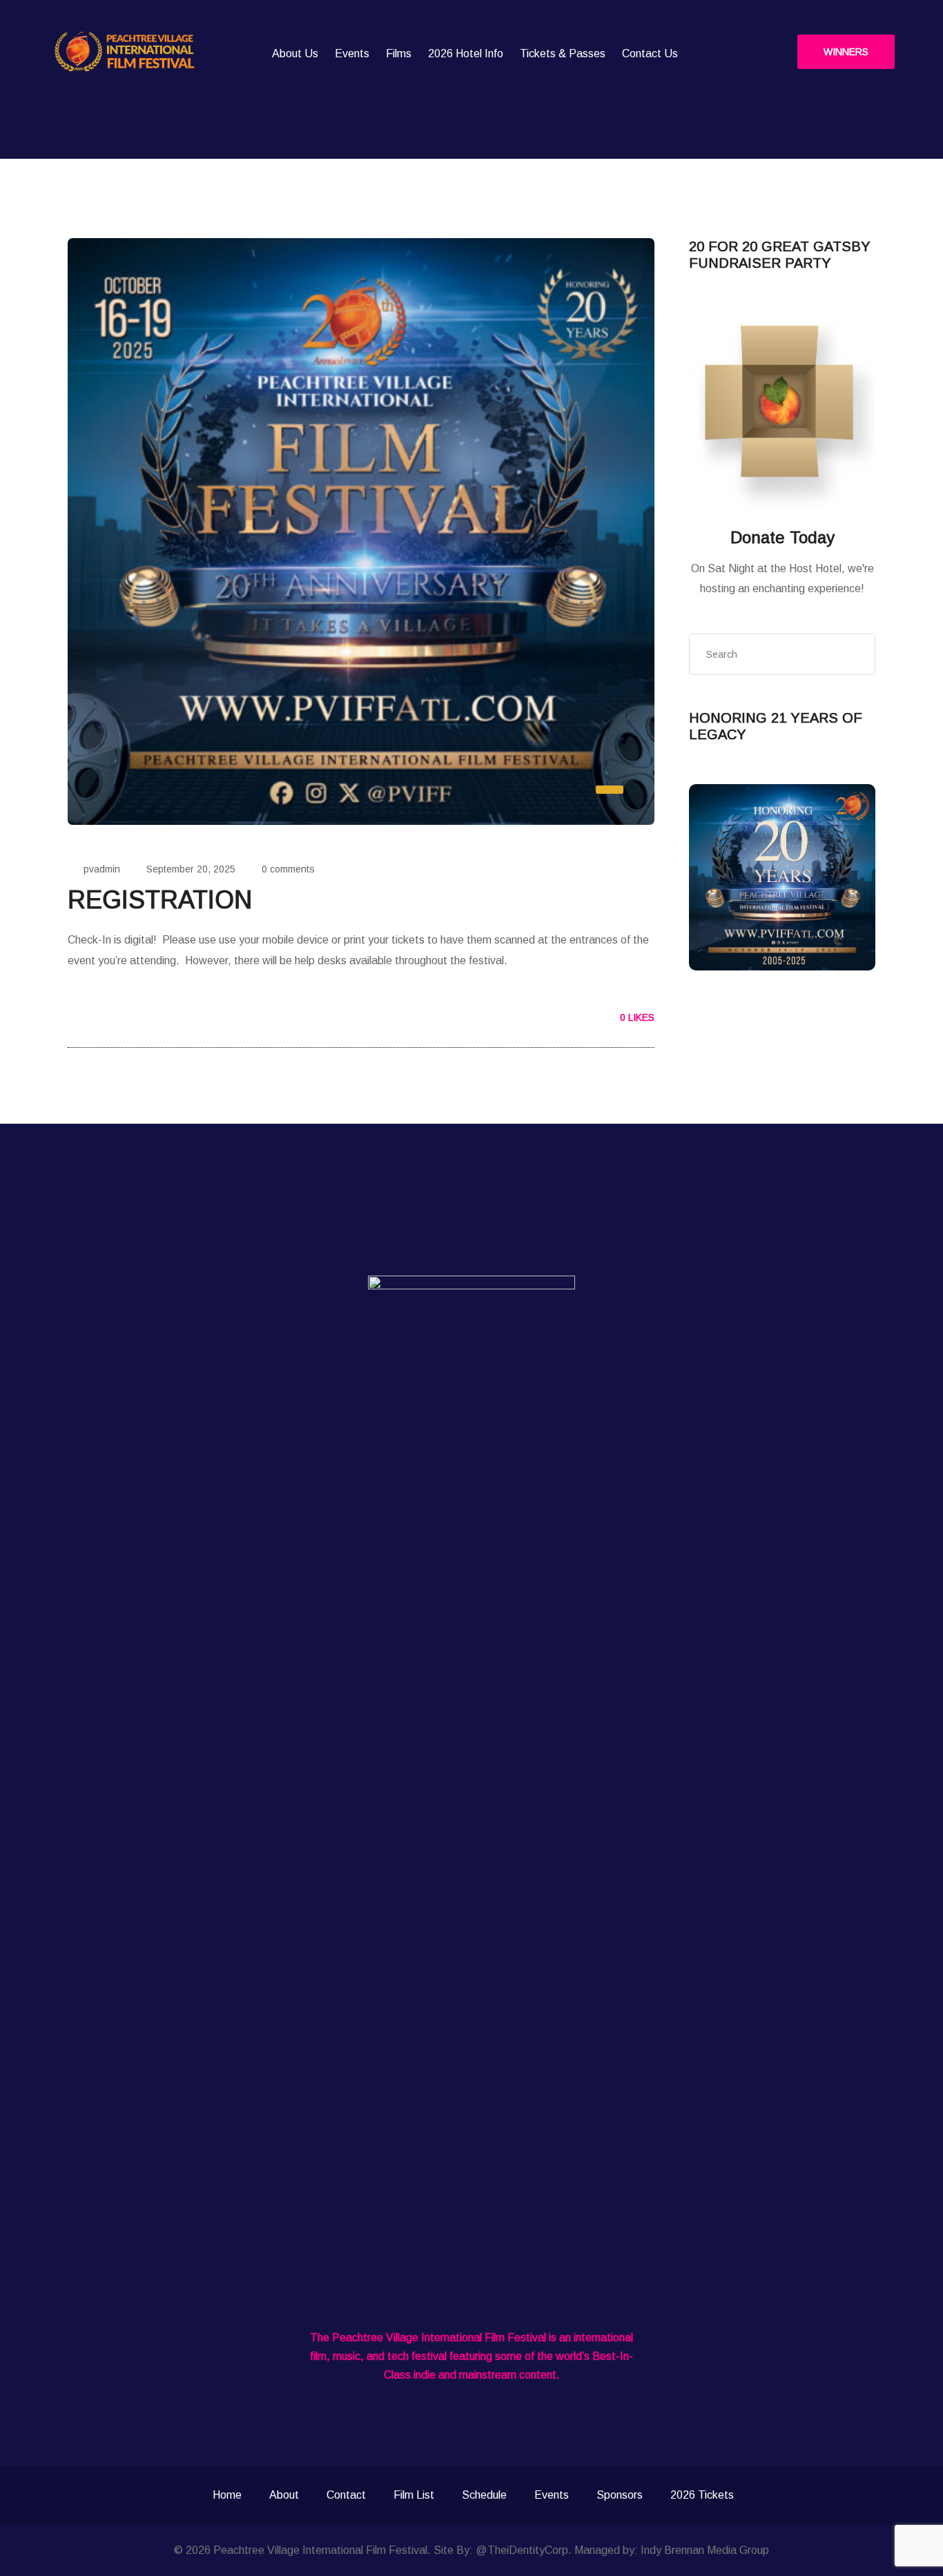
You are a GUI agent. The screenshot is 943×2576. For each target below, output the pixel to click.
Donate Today (782, 537)
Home (227, 2495)
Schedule (484, 2495)
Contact (346, 2495)
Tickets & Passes (563, 53)
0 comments (288, 869)
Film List (414, 2495)
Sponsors (620, 2495)
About (284, 2495)
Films (399, 53)
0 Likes (636, 1017)
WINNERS (846, 52)
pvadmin (102, 869)
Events (352, 53)
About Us (295, 53)
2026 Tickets (702, 2495)
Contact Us (650, 53)
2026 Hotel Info (466, 53)
